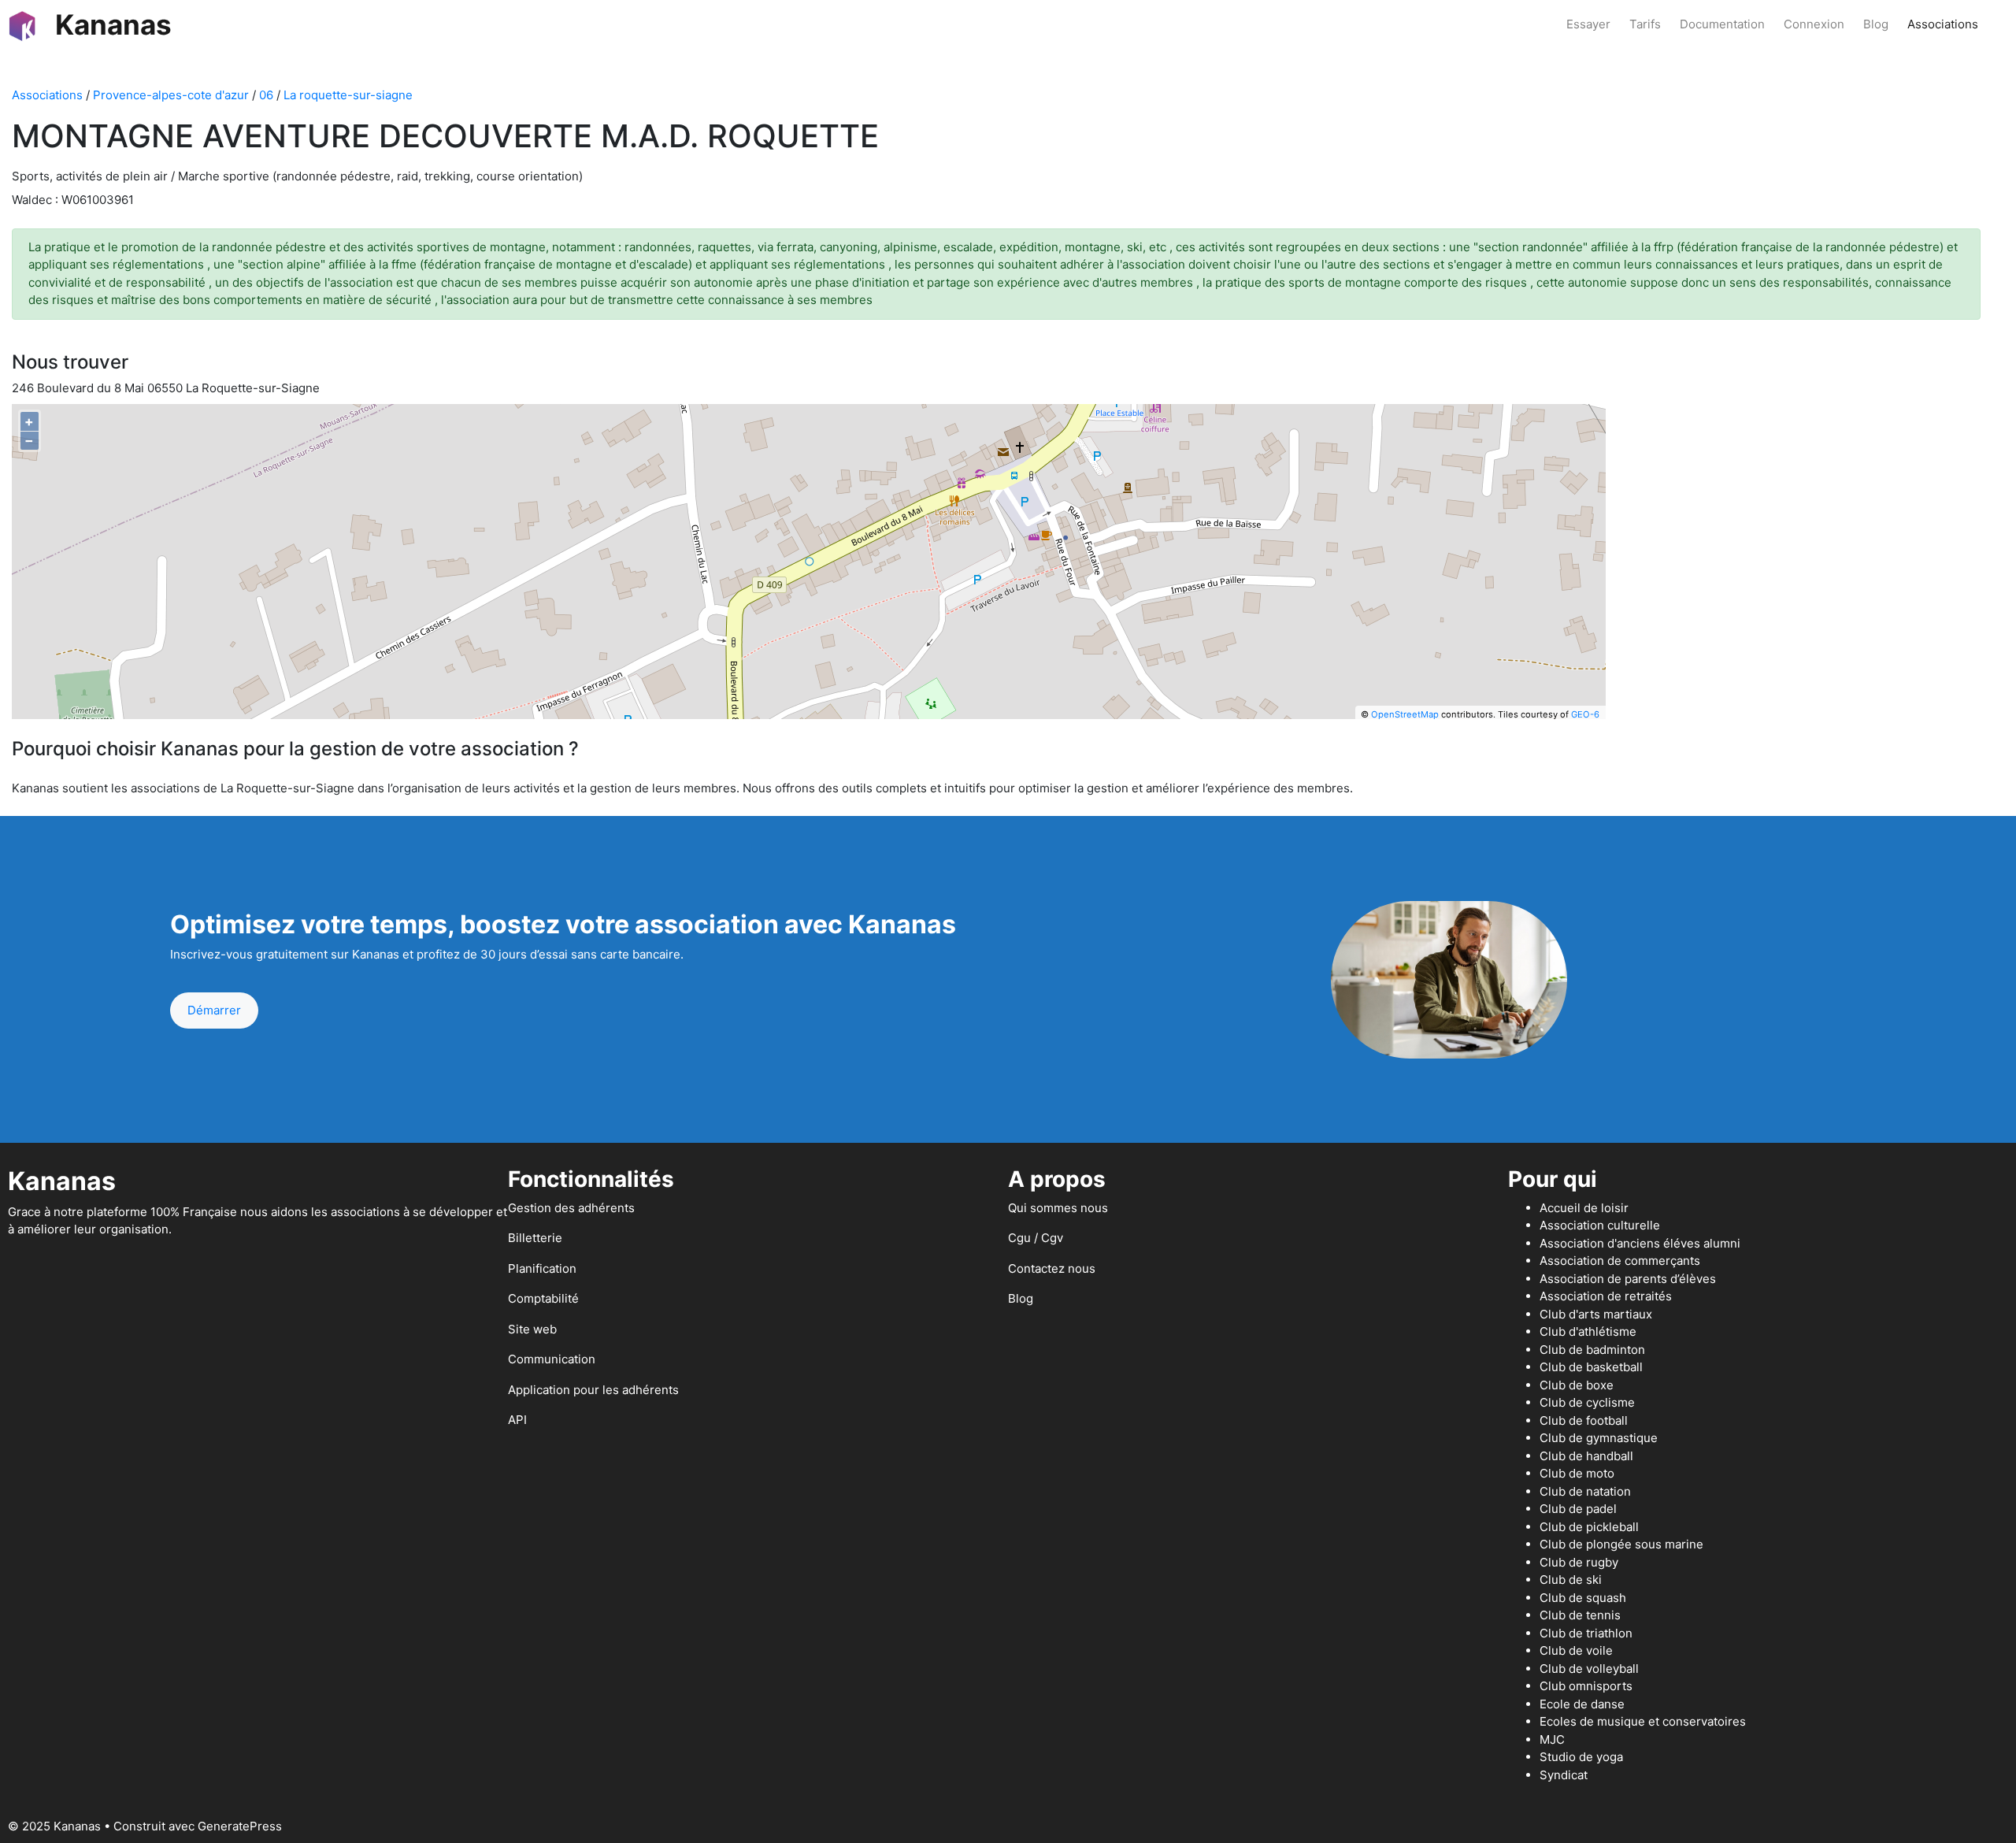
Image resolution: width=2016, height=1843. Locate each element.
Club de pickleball (1589, 1527)
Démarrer (214, 1010)
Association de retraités (1606, 1296)
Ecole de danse (1582, 1704)
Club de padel (1578, 1509)
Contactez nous (1052, 1268)
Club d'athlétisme (1588, 1331)
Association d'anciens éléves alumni (1640, 1243)
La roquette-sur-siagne (348, 95)
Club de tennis (1580, 1615)
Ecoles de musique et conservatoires (1643, 1721)
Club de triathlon (1586, 1633)
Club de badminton (1592, 1350)
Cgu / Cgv (1036, 1238)
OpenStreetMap (1405, 714)
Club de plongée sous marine (1621, 1544)
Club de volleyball (1589, 1669)
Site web (532, 1329)
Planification (542, 1268)
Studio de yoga (1581, 1757)
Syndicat (1564, 1775)
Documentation (1722, 24)
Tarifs (1645, 24)
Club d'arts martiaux (1596, 1314)
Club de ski (1571, 1580)
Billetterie (535, 1238)
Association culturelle (1600, 1225)
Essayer (1588, 24)
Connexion (1814, 24)
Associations (1943, 24)
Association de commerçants (1620, 1261)
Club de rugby (1579, 1562)
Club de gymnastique (1599, 1438)
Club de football (1584, 1420)
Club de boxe (1577, 1385)
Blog (1876, 24)
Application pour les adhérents (593, 1390)
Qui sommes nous (1058, 1208)
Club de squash (1583, 1598)
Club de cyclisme (1587, 1402)
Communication (552, 1359)
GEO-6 (1585, 714)
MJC (1552, 1739)
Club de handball (1586, 1456)
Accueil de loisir (1584, 1208)
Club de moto (1577, 1473)
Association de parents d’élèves (1628, 1279)
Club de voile (1576, 1650)
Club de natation (1585, 1491)
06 (266, 95)
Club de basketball (1591, 1367)
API (517, 1420)
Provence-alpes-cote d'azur (171, 95)
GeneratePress (240, 1826)
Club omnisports (1586, 1686)
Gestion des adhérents (571, 1208)
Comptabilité (543, 1298)
